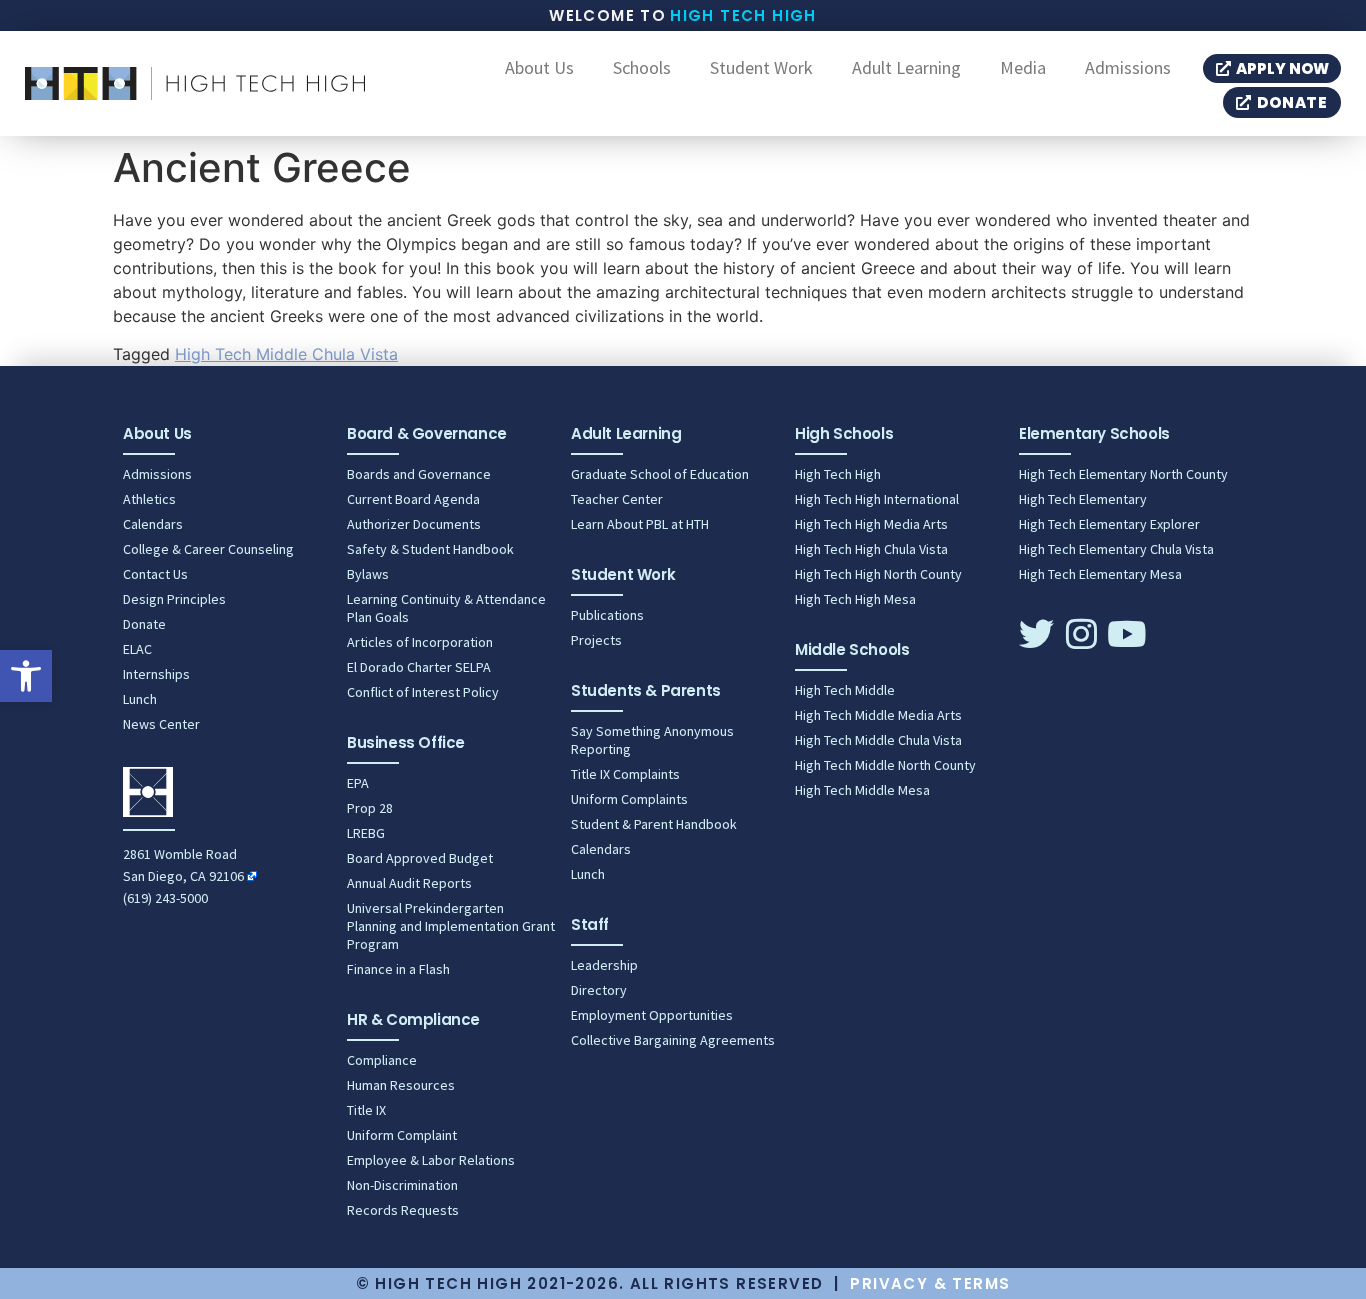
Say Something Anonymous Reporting (652, 740)
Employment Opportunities (652, 1015)
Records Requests (403, 1210)
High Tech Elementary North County (1123, 474)
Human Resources (401, 1085)
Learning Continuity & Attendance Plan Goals (446, 608)
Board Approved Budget (420, 858)
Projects (596, 640)
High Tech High (743, 15)
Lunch (140, 699)
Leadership (604, 965)
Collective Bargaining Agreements (673, 1040)
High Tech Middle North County (885, 765)
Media (1023, 68)
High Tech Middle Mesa (862, 790)
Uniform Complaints (629, 799)
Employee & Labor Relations (431, 1160)
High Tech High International (877, 499)
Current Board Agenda (413, 499)
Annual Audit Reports (409, 883)
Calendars (153, 524)
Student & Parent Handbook (654, 824)
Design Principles (174, 599)
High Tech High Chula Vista (871, 549)
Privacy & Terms (930, 1283)
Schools (642, 68)
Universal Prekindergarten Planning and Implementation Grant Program (451, 926)
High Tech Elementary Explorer (1109, 524)
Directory (599, 990)
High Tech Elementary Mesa (1100, 574)
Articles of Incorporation (420, 642)
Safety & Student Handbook (430, 549)
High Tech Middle (845, 690)
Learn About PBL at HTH (640, 524)
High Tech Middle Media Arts (878, 715)
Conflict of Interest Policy (423, 692)
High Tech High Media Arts (871, 524)
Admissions (1128, 68)
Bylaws (368, 574)
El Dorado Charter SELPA (419, 667)
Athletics (149, 499)
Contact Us (155, 574)
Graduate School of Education (660, 474)
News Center (161, 724)
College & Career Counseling (208, 549)
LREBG (366, 833)
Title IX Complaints (625, 774)
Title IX (366, 1110)
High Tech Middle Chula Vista (286, 354)
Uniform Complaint (402, 1135)
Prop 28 (370, 808)
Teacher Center (617, 499)
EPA (358, 783)
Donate (144, 624)
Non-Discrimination (402, 1185)
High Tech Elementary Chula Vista (1116, 549)
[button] (26, 676)
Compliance (382, 1060)
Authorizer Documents (414, 524)
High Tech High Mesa (855, 599)
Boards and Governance (419, 474)
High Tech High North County (878, 574)
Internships (156, 674)
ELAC (137, 649)
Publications (607, 615)
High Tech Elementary (1083, 499)
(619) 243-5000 (165, 898)
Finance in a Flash (398, 969)
